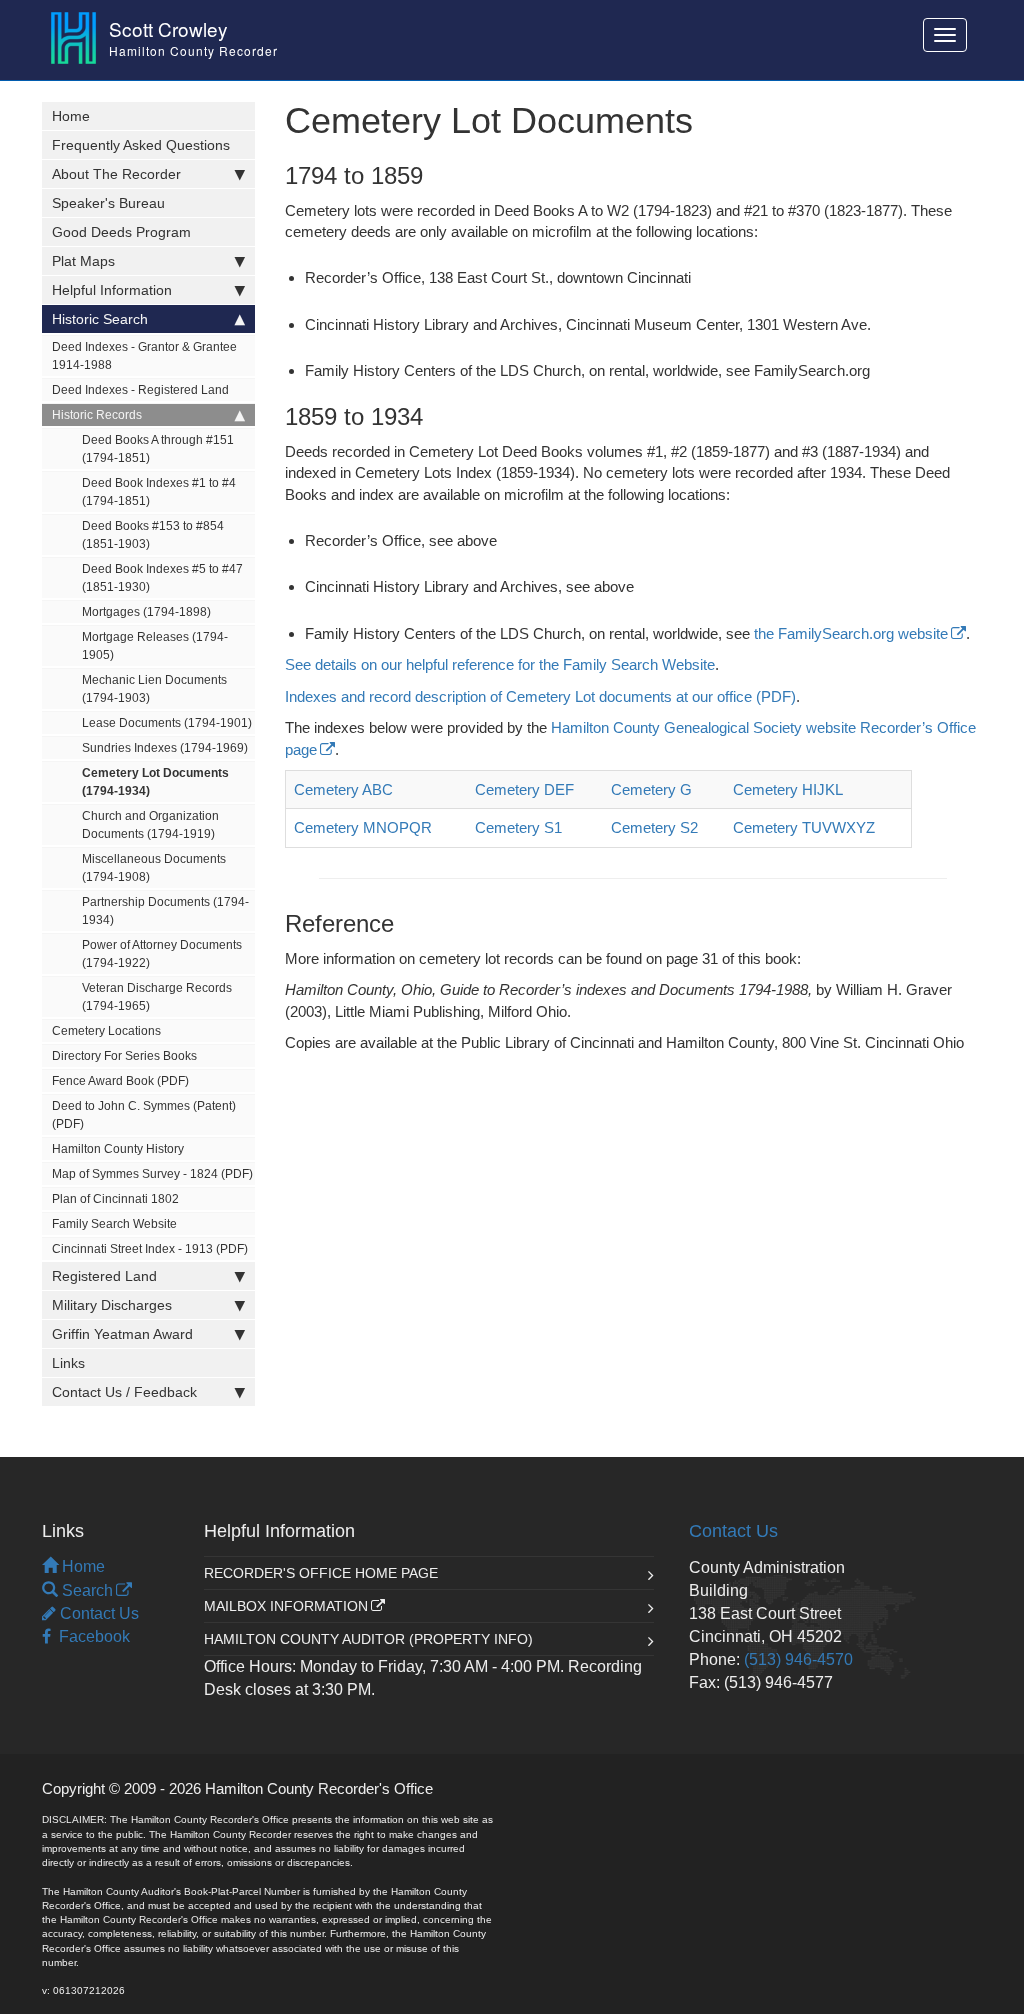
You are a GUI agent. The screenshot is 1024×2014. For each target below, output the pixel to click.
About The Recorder (116, 174)
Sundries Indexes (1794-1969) (165, 748)
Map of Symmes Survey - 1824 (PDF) (152, 1174)
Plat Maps (83, 261)
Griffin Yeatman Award (122, 1334)
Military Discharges (112, 1305)
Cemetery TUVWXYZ (804, 827)
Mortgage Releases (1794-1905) (155, 646)
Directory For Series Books (124, 1056)
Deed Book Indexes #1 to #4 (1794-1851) (159, 492)
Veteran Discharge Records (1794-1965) (157, 997)
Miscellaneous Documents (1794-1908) (154, 868)
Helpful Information (112, 290)
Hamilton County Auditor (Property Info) (368, 1639)
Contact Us (97, 1613)
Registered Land (104, 1276)
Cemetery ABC (343, 789)
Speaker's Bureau (108, 203)
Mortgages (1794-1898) (146, 612)
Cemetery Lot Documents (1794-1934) (155, 782)
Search (85, 1590)
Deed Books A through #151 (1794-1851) (158, 449)
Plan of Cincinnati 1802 (115, 1199)
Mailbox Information (286, 1606)
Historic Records (97, 415)
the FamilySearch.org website (851, 633)
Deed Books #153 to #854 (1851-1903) (153, 535)
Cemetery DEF (524, 789)
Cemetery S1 (518, 827)
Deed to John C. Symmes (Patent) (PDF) (144, 1115)
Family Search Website (114, 1224)
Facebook (90, 1636)
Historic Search (100, 319)
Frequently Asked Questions (141, 145)
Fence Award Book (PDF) (120, 1081)
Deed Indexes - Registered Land (140, 390)
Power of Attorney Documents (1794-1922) (162, 954)
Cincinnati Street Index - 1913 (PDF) (150, 1249)
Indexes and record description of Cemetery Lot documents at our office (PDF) (540, 696)
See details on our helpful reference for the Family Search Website (500, 664)
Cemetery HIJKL (788, 789)
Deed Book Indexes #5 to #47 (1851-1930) (162, 578)
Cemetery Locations (106, 1031)
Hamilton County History (118, 1149)
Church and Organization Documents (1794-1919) (150, 825)
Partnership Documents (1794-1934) (165, 911)
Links (68, 1363)
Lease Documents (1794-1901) (167, 723)
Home (71, 116)
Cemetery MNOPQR (363, 827)
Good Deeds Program (121, 232)
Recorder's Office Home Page (321, 1573)
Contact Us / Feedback (124, 1392)
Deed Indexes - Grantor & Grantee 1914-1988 (144, 356)
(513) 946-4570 (798, 1659)
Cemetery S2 (654, 827)
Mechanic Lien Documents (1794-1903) (154, 689)
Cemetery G (651, 789)
